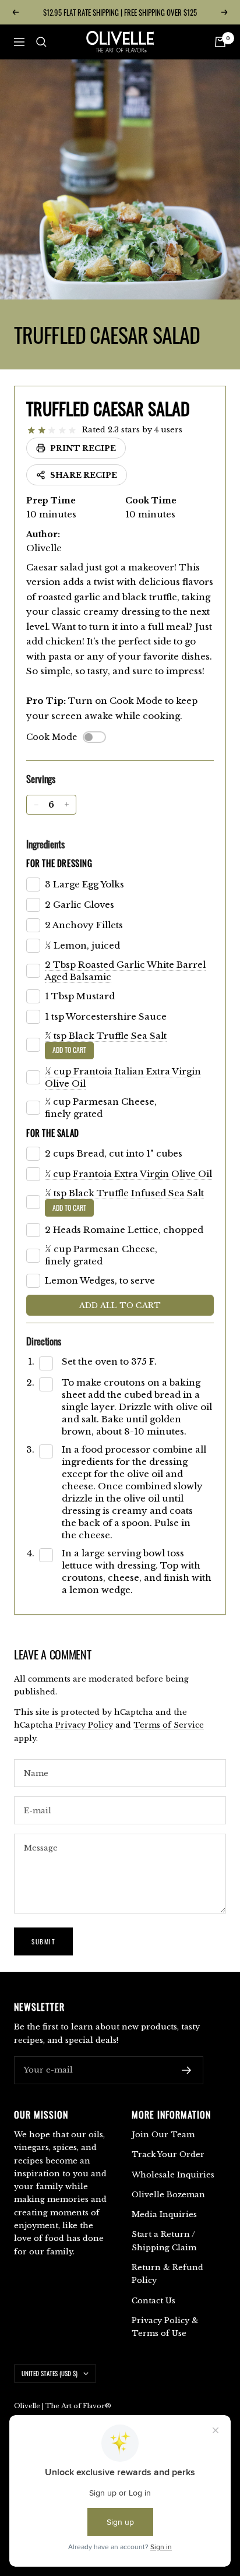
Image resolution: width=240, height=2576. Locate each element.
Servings (41, 779)
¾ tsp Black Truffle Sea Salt (106, 1036)
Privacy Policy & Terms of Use (165, 2327)
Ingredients (45, 844)
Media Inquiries (164, 2214)
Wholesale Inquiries (173, 2175)
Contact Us (153, 2301)
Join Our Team (163, 2135)
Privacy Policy (84, 1725)
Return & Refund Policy (167, 2274)
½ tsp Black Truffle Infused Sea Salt (124, 1193)
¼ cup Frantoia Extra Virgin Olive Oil (128, 1174)
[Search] (41, 42)
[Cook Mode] (94, 737)
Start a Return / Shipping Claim (164, 2241)
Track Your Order (168, 2154)
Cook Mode (52, 737)
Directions (44, 1341)
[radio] (31, 431)
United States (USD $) (50, 2373)
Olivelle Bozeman (168, 2195)
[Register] (187, 2070)
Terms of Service (169, 1725)
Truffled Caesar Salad (108, 408)
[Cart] (220, 42)
